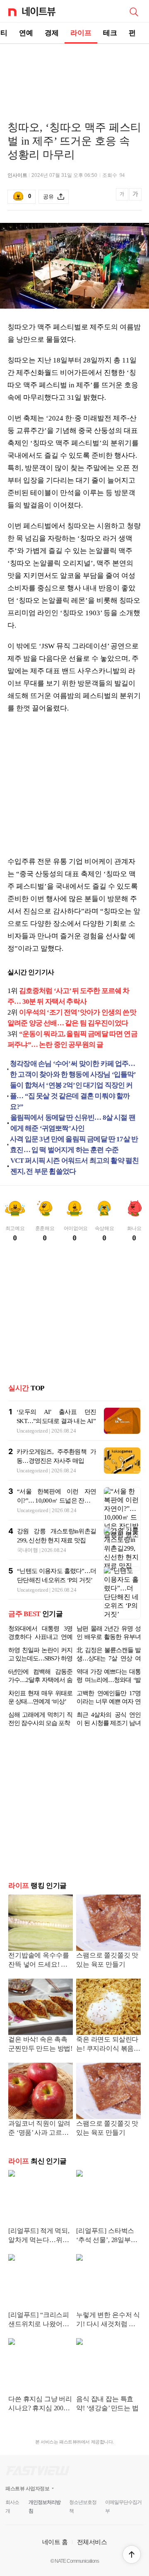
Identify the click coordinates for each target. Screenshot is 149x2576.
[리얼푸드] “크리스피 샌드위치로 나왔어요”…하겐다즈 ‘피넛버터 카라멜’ (39, 2320)
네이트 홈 (55, 2542)
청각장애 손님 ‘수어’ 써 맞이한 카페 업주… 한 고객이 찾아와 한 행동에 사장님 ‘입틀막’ (73, 1069)
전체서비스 (92, 2542)
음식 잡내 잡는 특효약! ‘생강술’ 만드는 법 (107, 2403)
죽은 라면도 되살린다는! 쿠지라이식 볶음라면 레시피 (108, 2045)
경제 (52, 33)
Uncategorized (32, 1431)
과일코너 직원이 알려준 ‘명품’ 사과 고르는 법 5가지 (39, 2129)
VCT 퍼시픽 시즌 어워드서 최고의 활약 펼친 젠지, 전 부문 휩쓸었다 (75, 1166)
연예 (26, 33)
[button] (132, 2554)
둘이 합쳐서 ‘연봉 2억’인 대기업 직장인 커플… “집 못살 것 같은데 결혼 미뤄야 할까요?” (71, 1096)
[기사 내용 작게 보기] (123, 199)
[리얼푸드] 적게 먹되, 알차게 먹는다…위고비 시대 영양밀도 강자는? (40, 2236)
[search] (134, 11)
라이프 (81, 33)
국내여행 (28, 1550)
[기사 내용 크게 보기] (135, 197)
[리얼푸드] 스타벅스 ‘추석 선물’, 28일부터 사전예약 (107, 2236)
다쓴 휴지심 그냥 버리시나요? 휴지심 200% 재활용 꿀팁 (40, 2404)
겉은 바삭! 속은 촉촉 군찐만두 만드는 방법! (40, 2044)
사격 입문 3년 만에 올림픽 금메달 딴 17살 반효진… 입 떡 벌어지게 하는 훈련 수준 (74, 1144)
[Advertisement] (74, 73)
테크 (110, 33)
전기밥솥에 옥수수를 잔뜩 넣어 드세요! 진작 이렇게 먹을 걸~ (38, 1961)
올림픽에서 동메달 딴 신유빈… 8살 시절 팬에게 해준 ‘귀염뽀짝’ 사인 (73, 1123)
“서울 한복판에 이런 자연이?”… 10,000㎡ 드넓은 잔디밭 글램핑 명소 (56, 1501)
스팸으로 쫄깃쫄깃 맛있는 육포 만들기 (107, 1960)
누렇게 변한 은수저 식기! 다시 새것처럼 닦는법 (108, 2320)
